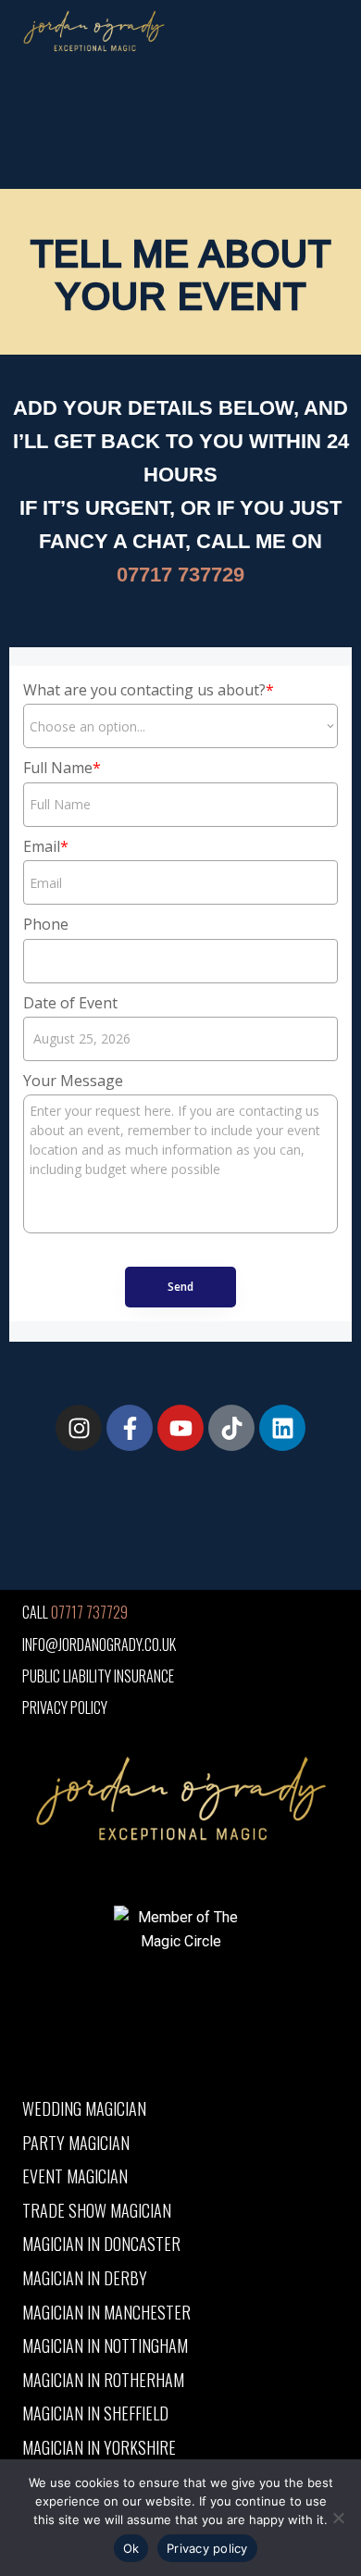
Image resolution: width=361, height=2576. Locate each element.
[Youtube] (180, 1428)
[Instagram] (79, 1428)
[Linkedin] (282, 1428)
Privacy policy (207, 2548)
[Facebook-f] (130, 1428)
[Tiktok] (231, 1428)
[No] (338, 2518)
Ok (131, 2548)
